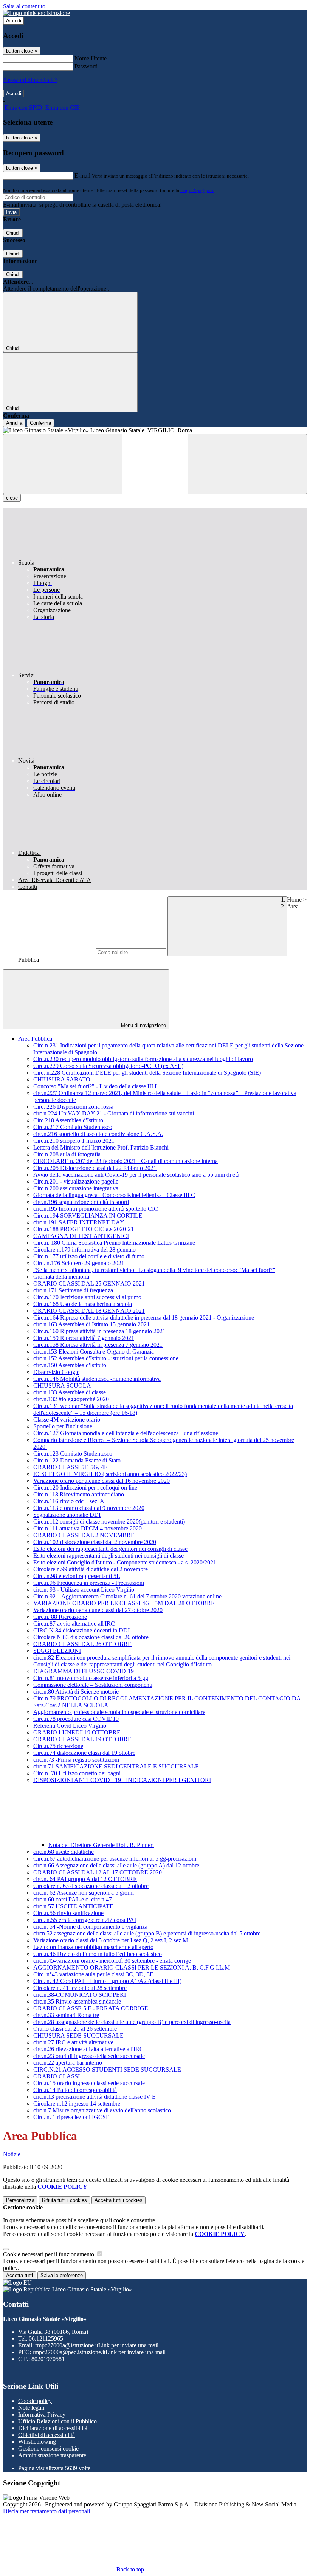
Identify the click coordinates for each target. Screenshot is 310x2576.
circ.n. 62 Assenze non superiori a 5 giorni (84, 1893)
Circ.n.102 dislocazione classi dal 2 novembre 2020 (95, 1542)
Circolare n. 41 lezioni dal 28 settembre (80, 1988)
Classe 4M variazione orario (67, 1420)
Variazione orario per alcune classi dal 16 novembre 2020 (102, 1481)
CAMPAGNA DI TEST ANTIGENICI (81, 1236)
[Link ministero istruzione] (36, 13)
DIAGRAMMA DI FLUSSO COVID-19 (84, 1671)
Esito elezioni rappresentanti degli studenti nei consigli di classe (108, 1556)
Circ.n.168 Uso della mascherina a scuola (83, 1304)
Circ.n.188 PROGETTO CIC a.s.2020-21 (84, 1229)
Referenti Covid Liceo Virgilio (70, 1726)
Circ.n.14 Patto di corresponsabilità (75, 2090)
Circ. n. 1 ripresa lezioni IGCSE (71, 2117)
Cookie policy (35, 2401)
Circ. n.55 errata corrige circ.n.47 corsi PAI (85, 1920)
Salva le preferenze (62, 2275)
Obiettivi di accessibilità (46, 2435)
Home (294, 900)
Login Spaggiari (197, 190)
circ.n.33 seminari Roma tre (66, 2015)
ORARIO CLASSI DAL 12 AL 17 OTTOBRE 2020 (98, 1872)
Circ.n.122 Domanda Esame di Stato (77, 1460)
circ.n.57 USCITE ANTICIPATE (73, 1906)
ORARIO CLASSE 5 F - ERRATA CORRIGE (91, 2008)
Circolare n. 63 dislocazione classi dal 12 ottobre (91, 1886)
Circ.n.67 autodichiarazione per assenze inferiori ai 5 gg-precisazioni (115, 1859)
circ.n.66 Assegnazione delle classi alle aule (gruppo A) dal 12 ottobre (116, 1865)
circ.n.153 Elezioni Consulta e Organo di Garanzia (94, 1351)
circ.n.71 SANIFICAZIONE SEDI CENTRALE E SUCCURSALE (116, 1766)
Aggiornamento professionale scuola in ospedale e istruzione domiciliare (119, 1712)
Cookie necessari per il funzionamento (49, 2254)
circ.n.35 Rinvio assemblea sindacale (77, 2001)
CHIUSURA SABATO (62, 1079)
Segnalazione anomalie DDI (67, 1515)
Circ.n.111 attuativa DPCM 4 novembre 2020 (88, 1528)
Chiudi (13, 233)
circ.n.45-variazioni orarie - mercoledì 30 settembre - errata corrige (112, 1961)
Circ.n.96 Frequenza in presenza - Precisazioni (89, 1583)
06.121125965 (46, 2339)
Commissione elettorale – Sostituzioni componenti (93, 1685)
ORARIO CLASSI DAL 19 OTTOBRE (82, 1739)
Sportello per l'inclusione (63, 1426)
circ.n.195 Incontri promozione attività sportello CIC (96, 1209)
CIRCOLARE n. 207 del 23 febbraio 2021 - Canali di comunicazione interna (126, 1161)
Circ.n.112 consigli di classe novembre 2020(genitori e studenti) (109, 1522)
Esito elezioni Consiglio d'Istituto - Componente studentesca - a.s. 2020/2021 (125, 1562)
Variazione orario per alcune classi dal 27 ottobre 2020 (98, 1610)
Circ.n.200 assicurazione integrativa (76, 1188)
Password (86, 66)
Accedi (14, 21)
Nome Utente (91, 58)
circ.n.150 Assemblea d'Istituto (70, 1365)
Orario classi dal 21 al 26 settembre (75, 2029)
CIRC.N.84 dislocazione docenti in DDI (81, 1630)
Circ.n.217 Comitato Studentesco (73, 1127)
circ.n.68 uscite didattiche (64, 1852)
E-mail (82, 176)
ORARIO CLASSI (57, 2076)
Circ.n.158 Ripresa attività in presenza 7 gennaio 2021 (98, 1345)
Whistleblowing (37, 2442)
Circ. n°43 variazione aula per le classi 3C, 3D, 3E (93, 1974)
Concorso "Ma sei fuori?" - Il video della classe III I (95, 1086)
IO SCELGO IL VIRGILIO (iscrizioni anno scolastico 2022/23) (110, 1474)
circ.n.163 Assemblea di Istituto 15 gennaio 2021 (91, 1324)
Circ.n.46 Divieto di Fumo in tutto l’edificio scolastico (98, 1954)
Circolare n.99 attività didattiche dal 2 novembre (91, 1569)
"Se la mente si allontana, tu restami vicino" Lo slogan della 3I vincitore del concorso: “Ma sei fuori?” (154, 1270)
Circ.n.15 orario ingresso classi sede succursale (89, 2083)
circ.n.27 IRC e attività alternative (73, 2042)
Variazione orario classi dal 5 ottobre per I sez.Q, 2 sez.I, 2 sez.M (111, 1940)
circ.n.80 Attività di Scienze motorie (76, 1692)
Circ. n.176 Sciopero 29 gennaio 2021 (79, 1263)
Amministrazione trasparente (52, 2455)
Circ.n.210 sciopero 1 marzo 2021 (74, 1141)
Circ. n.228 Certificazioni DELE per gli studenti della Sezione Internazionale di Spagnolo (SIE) (147, 1073)
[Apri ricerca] (247, 464)
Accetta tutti (119, 2200)
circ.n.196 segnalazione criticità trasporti (81, 1202)
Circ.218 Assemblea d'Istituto (68, 1120)
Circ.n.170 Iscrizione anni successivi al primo (87, 1297)
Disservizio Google (56, 1372)
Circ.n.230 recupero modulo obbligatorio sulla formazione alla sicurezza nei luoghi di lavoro (143, 1059)
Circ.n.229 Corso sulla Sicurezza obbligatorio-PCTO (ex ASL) (108, 1066)
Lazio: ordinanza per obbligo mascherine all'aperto (93, 1947)
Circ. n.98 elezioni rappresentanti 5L (77, 1576)
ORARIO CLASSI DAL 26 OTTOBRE (82, 1644)
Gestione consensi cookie (48, 2448)
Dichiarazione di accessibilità (53, 2428)
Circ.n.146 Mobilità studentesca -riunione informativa (97, 1379)
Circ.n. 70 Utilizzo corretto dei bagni (77, 1773)
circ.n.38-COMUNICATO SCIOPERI (80, 1995)
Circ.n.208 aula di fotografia (67, 1154)
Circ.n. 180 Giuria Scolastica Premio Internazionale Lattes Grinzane (114, 1243)
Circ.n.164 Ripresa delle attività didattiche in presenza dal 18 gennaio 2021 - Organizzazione (144, 1317)
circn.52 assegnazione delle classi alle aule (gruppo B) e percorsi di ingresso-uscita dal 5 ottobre (147, 1933)
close (12, 498)
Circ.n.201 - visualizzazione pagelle (76, 1181)
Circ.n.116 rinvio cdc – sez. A (69, 1501)
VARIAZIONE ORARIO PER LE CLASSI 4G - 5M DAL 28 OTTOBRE (124, 1603)
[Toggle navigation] (63, 464)
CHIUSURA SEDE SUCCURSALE (78, 2035)
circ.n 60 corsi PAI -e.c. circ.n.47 (73, 1899)
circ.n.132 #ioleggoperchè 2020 (71, 1399)
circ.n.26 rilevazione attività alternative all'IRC (88, 2049)
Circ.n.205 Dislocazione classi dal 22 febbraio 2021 (95, 1168)
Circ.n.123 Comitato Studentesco (73, 1454)
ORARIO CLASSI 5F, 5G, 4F (70, 1467)
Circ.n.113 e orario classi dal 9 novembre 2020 (89, 1508)
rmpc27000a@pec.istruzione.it (99, 2352)
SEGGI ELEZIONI (57, 1651)
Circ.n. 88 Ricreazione (60, 1617)
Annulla (14, 423)
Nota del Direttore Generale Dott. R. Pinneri (101, 1845)
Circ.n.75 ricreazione (58, 1746)
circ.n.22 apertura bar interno (68, 2063)
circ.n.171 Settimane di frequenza (73, 1290)
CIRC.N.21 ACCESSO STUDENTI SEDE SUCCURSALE (107, 2069)
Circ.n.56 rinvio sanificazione (68, 1913)
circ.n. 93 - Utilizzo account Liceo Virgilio (84, 1590)
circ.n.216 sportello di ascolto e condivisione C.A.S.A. (98, 1134)
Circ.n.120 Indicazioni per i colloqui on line (85, 1488)
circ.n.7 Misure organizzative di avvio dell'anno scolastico (102, 2110)
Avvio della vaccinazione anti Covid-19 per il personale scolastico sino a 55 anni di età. (137, 1175)
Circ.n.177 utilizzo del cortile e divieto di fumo (89, 1256)
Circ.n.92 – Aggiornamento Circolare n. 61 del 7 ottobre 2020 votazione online (127, 1596)
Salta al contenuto (24, 6)
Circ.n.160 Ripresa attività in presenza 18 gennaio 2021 (99, 1331)
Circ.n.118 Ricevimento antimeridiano (79, 1494)
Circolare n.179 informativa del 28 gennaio (84, 1249)
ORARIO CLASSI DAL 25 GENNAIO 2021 (89, 1283)
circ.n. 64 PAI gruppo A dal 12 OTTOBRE (85, 1879)
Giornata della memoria (61, 1277)
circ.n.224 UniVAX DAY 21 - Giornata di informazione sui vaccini (114, 1113)
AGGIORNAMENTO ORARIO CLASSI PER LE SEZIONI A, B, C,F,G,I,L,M (132, 1967)
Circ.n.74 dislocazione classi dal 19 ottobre (84, 1753)
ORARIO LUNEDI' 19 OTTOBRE (77, 1732)
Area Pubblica (35, 1039)
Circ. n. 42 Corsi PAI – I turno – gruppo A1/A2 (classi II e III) (107, 1981)
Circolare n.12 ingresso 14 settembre (77, 2103)
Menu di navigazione (143, 1025)
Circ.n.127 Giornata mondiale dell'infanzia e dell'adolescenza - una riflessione (126, 1433)
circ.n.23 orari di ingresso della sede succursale (89, 2056)
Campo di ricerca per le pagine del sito (49, 952)
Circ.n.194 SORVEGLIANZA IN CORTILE (88, 1215)
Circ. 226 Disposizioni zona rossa (73, 1107)
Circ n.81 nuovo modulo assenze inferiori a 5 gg (91, 1678)
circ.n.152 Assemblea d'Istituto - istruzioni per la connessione (106, 1358)
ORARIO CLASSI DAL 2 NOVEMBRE (84, 1535)
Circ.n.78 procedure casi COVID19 (76, 1719)
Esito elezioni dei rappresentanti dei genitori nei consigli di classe (110, 1549)
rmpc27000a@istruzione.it (97, 2345)
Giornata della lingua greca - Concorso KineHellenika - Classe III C (114, 1195)
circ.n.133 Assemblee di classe (70, 1392)
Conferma (40, 423)
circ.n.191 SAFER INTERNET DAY (79, 1222)
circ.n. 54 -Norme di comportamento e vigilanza (90, 1927)
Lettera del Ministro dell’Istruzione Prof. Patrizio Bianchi (101, 1147)
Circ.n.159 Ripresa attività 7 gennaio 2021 (84, 1338)
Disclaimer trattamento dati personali (46, 2511)
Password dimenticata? (30, 80)
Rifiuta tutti (64, 2200)
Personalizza (20, 2200)
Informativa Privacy (42, 2414)
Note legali (31, 2408)
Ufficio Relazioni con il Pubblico (57, 2421)
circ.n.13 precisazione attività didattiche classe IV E (95, 2097)
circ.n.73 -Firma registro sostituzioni (76, 1760)
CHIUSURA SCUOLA (62, 1385)
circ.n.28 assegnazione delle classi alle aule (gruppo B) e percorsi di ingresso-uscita (132, 2022)
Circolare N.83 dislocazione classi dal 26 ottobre (91, 1637)
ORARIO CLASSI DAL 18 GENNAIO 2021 (89, 1311)
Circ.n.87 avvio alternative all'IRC (74, 1624)
